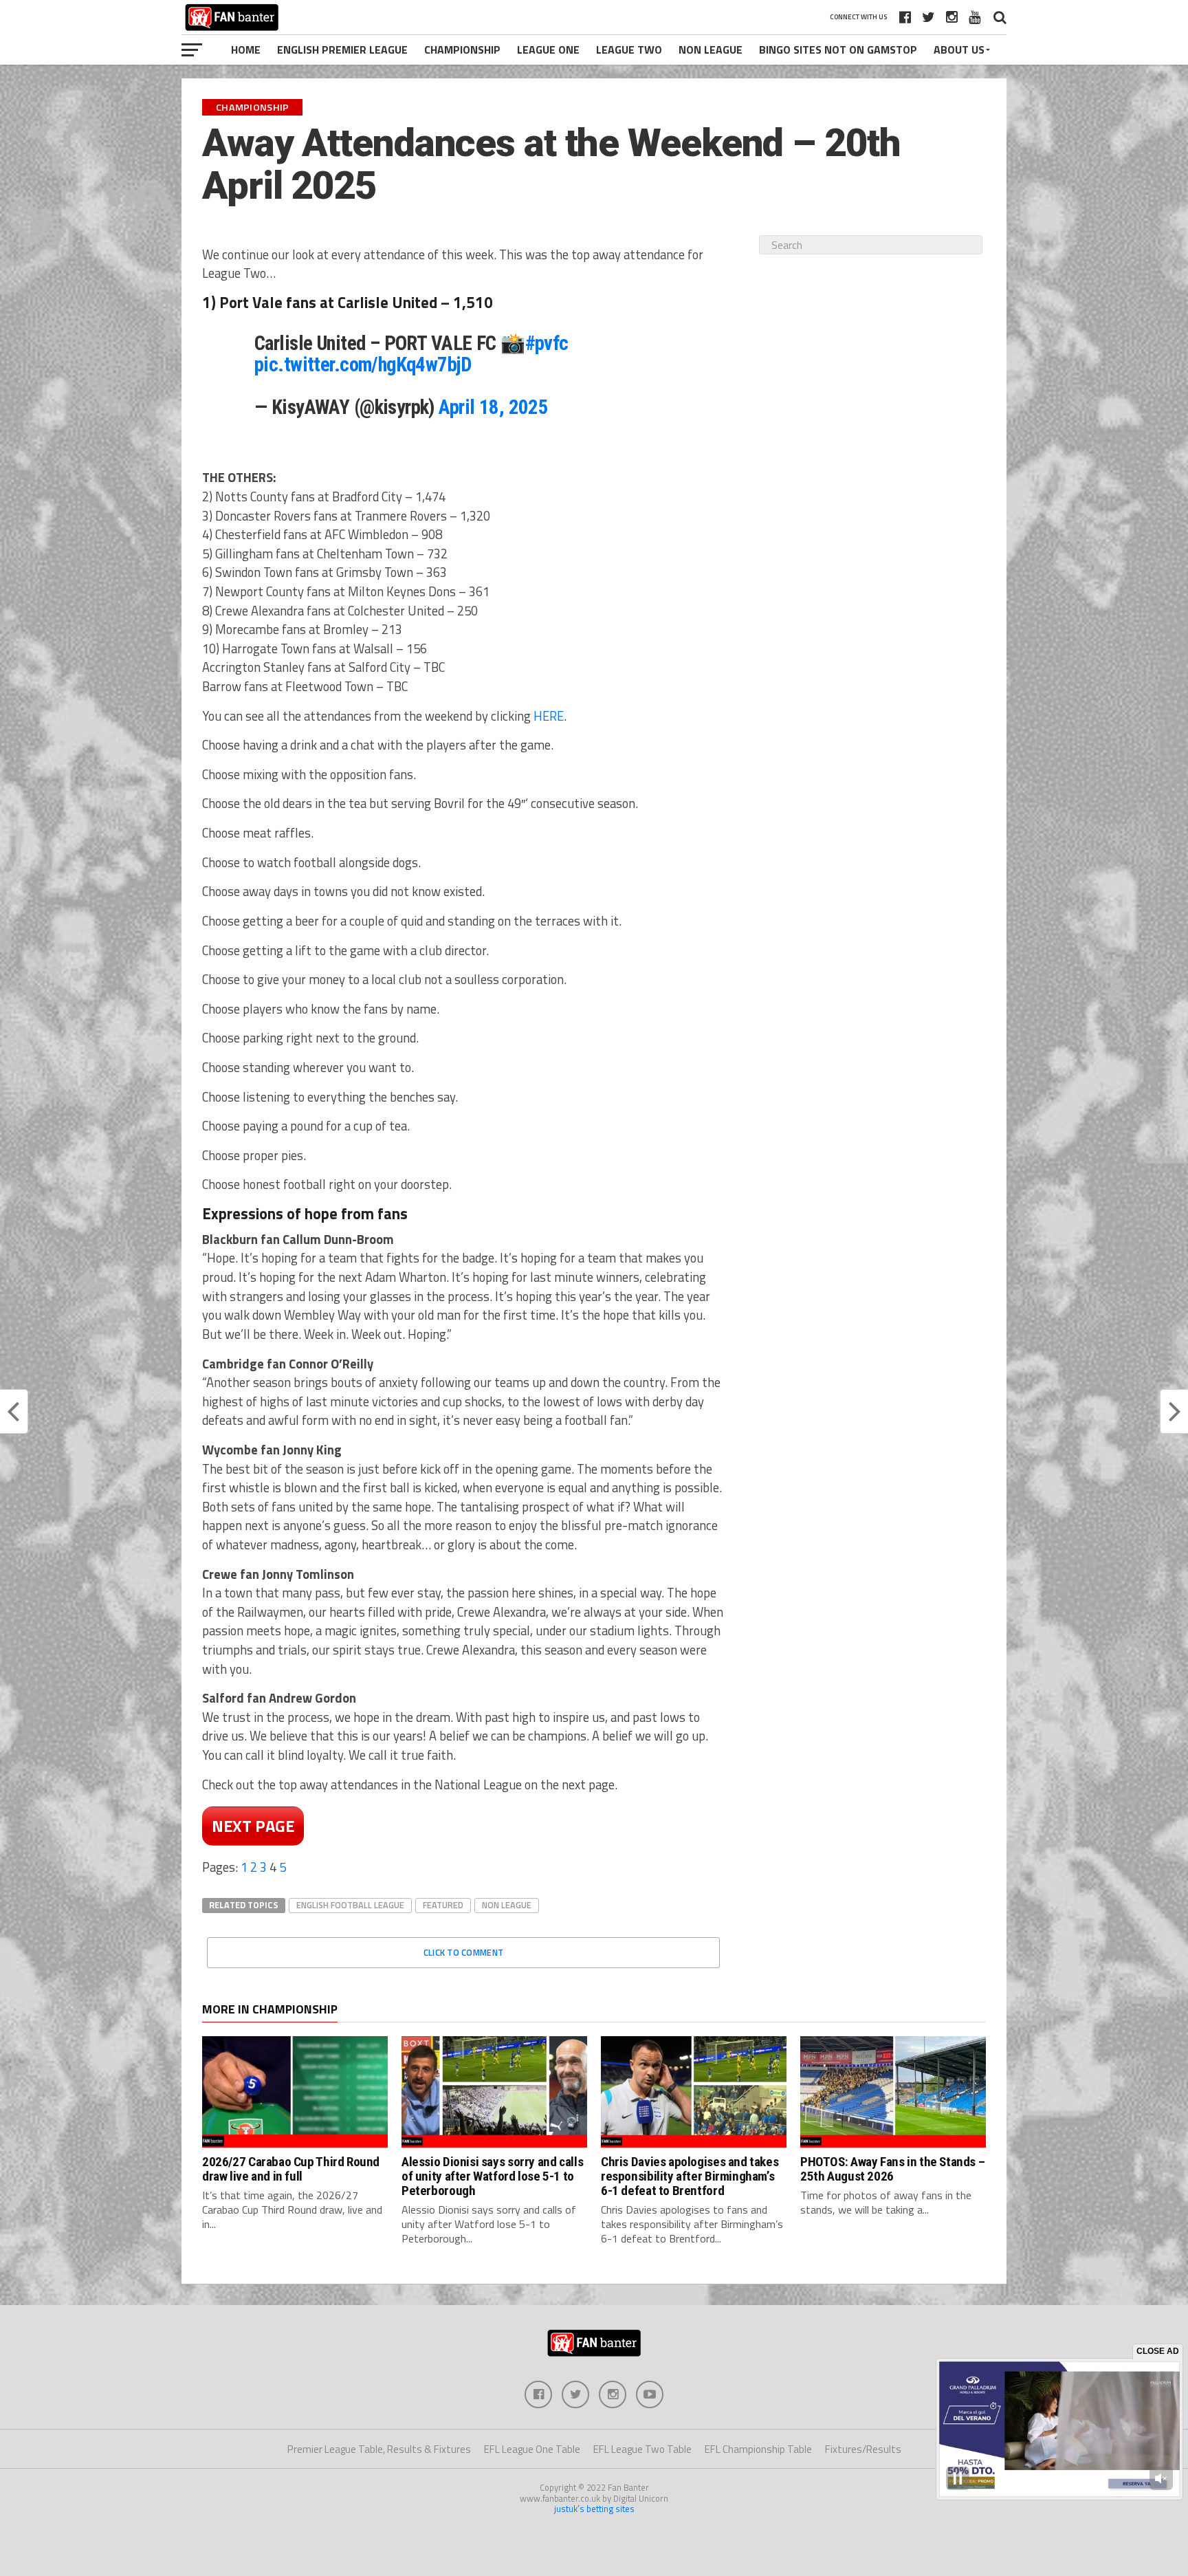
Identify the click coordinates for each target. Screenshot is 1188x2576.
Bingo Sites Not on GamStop (838, 50)
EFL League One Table (532, 2449)
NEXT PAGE (253, 1826)
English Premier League (342, 50)
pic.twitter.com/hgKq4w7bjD (363, 364)
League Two (629, 50)
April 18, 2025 (493, 407)
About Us (959, 50)
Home (246, 50)
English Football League (350, 1905)
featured (443, 1905)
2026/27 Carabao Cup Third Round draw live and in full (291, 2169)
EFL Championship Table (758, 2449)
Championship (462, 50)
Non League (711, 50)
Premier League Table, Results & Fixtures (379, 2449)
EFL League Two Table (642, 2449)
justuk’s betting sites (594, 2509)
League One (548, 50)
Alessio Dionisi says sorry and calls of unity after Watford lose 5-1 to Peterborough (492, 2176)
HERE (549, 716)
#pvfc (547, 343)
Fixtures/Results (863, 2449)
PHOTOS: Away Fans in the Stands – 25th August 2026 (892, 2169)
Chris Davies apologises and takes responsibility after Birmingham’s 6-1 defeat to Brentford (690, 2176)
